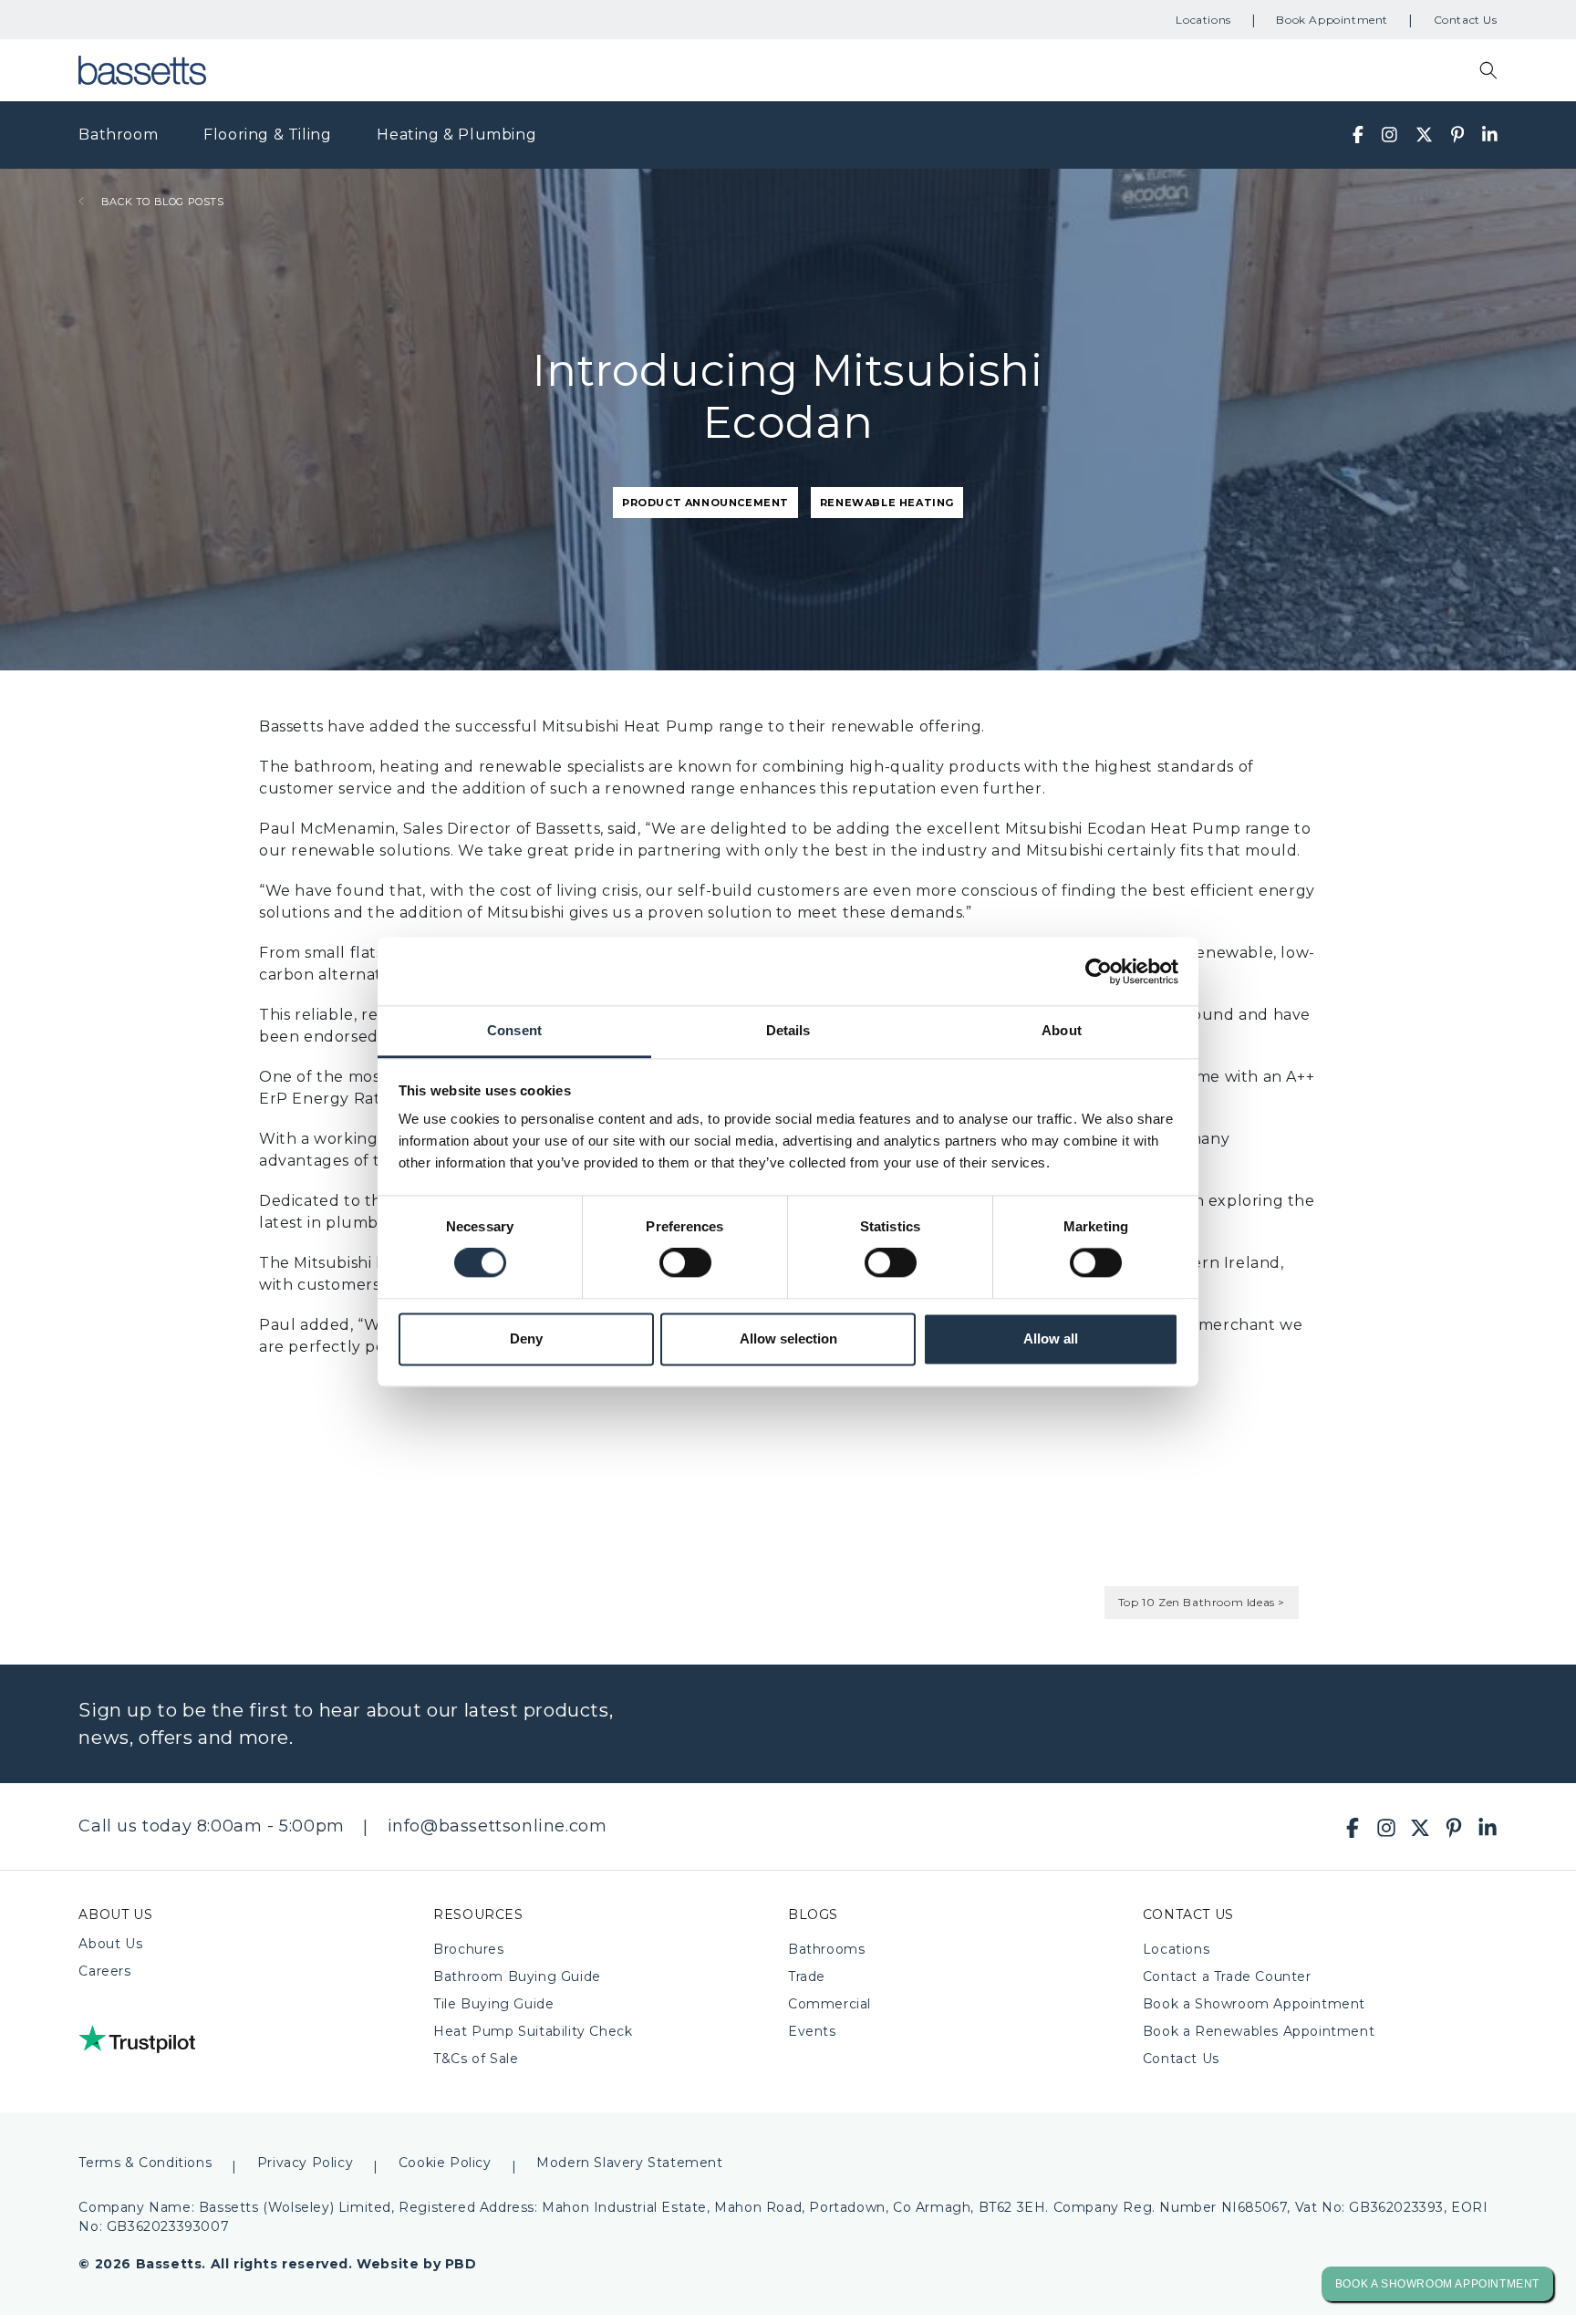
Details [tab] (788, 1030)
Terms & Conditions (145, 2163)
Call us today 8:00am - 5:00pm (211, 1826)
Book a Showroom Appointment (1254, 2004)
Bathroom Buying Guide (517, 1976)
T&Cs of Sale (476, 2059)
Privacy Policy (305, 2163)
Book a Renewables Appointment (1259, 2031)
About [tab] (1062, 1030)
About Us (110, 1944)
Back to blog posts (161, 202)
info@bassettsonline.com (498, 1826)
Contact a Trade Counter (1227, 1976)
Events (812, 2031)
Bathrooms (826, 1949)
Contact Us (1466, 20)
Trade (807, 1976)
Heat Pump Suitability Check (533, 2031)
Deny (526, 1338)
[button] (1488, 70)
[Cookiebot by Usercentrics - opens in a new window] (1099, 971)
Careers (104, 1971)
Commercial (829, 2004)
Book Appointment (1332, 20)
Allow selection (788, 1338)
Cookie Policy (445, 2163)
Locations (1203, 20)
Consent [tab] (514, 1030)
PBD (461, 2264)
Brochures (468, 1949)
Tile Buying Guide (493, 2004)
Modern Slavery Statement (629, 2163)
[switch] (685, 1263)
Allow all (1051, 1338)
